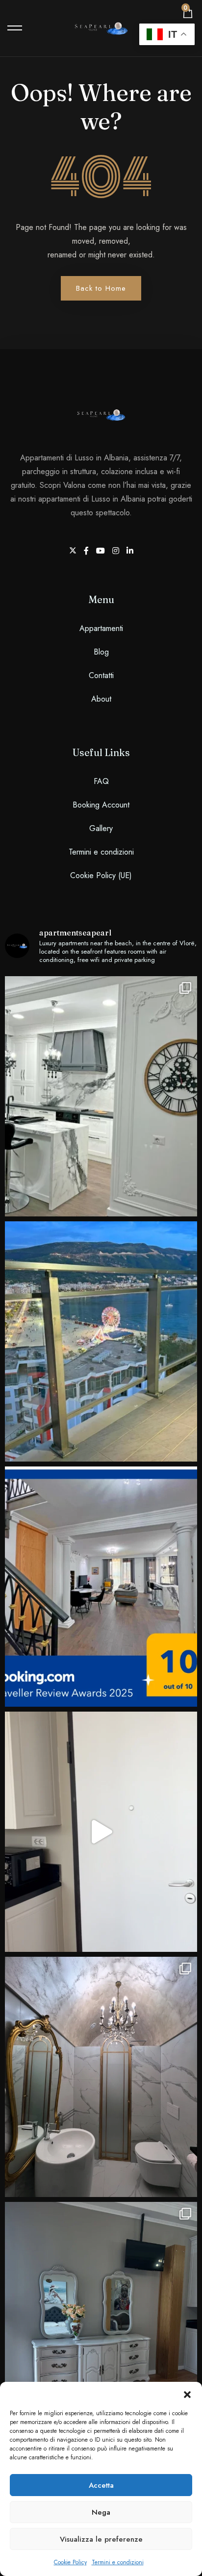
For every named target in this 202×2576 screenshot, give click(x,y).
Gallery (101, 828)
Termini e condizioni (118, 2562)
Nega (101, 2512)
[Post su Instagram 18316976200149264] (101, 2322)
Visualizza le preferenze (101, 2539)
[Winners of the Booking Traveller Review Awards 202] (101, 1587)
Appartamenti (101, 628)
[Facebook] (88, 551)
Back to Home (101, 288)
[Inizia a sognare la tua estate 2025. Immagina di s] (101, 1341)
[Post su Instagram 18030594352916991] (101, 2077)
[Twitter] (74, 551)
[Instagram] (117, 551)
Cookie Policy (70, 2562)
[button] (187, 2394)
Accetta (101, 2485)
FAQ (101, 781)
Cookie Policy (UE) (101, 875)
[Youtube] (102, 551)
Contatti (101, 675)
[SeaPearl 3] (101, 1832)
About (101, 699)
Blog (101, 652)
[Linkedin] (130, 551)
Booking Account (101, 805)
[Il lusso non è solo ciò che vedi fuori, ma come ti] (101, 1096)
